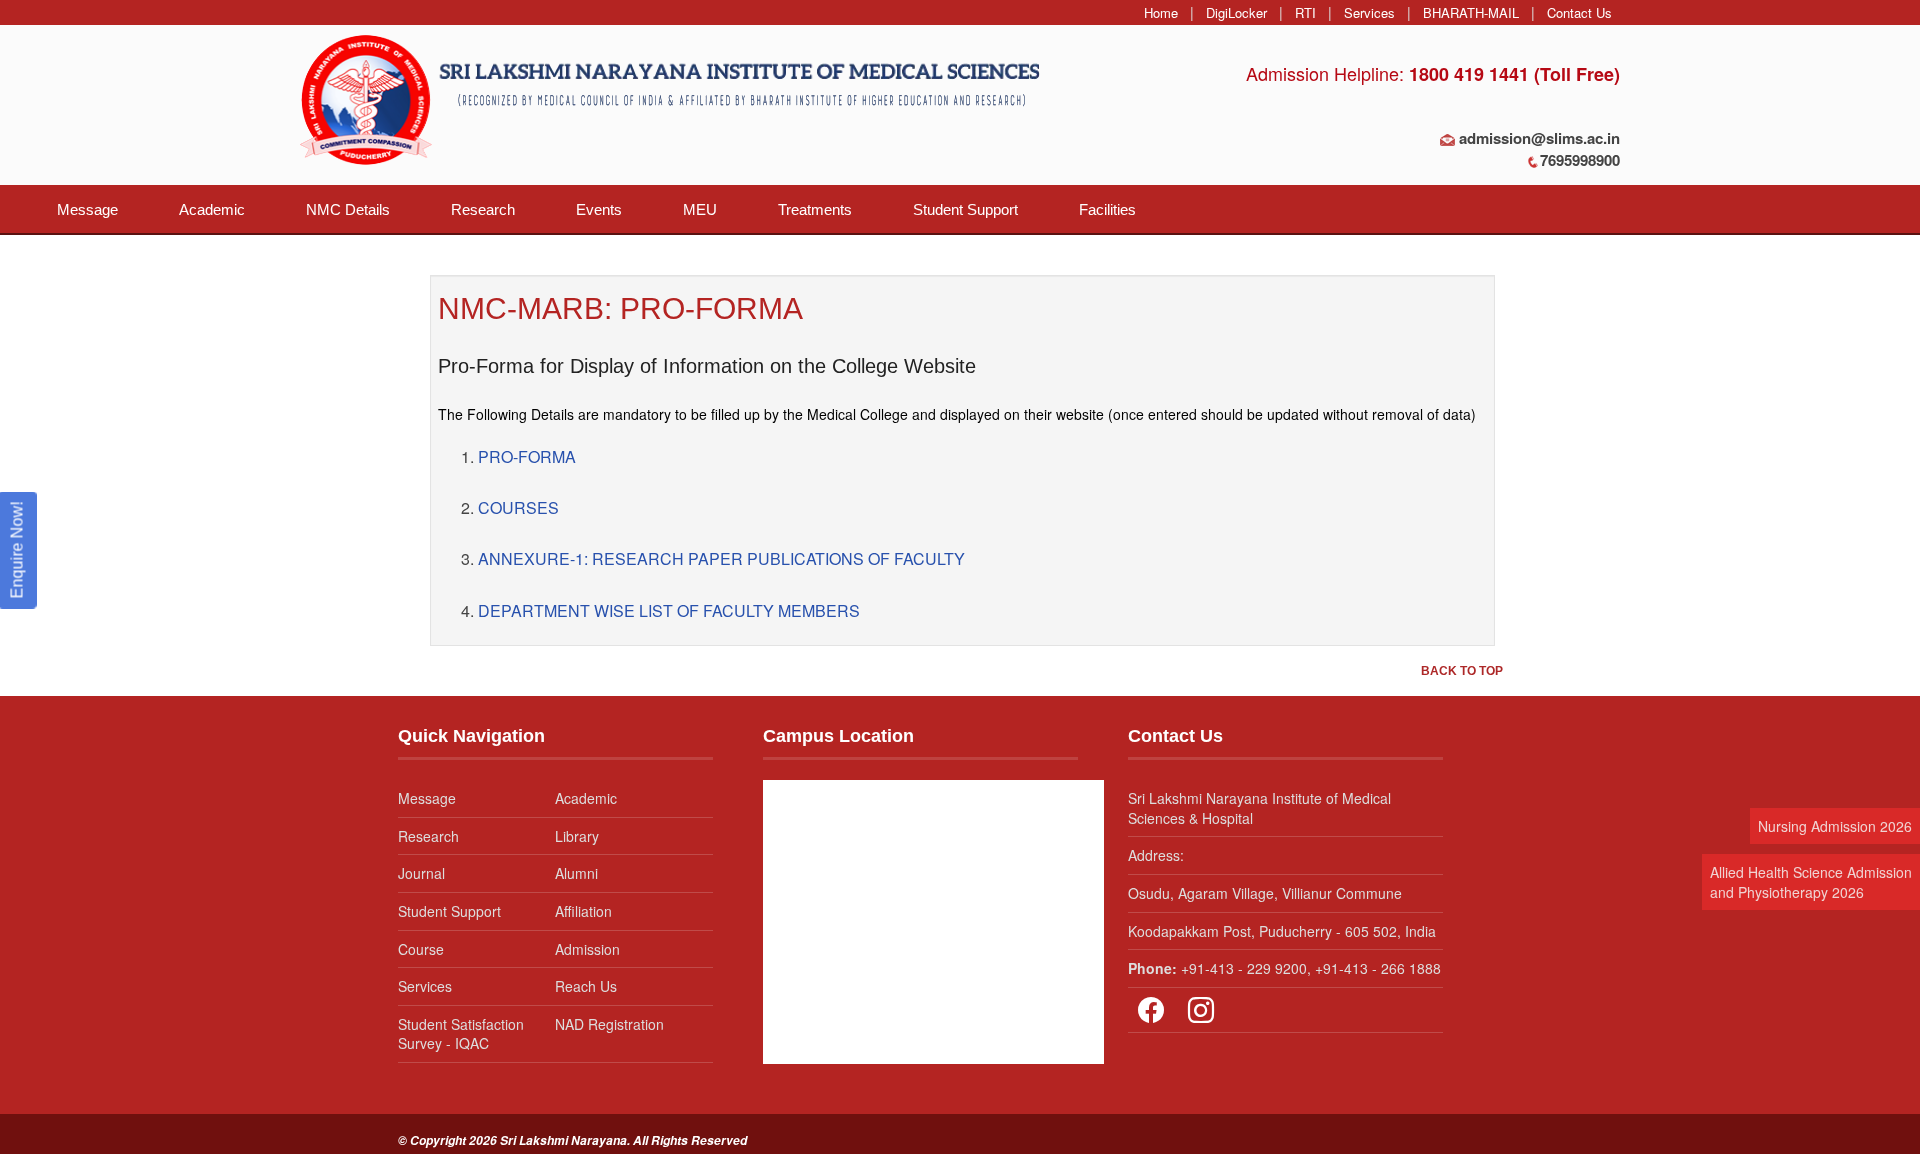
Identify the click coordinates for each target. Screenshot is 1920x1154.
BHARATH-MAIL (1471, 12)
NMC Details (348, 209)
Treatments (815, 209)
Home (1161, 12)
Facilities (1107, 209)
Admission (587, 949)
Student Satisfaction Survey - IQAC (461, 1034)
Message (87, 209)
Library (577, 836)
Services (1369, 12)
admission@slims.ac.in (1539, 138)
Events (599, 209)
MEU (700, 209)
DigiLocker (1236, 12)
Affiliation (583, 911)
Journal (421, 873)
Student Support (965, 209)
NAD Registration (609, 1024)
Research (483, 209)
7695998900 (1580, 160)
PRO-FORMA (527, 456)
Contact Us (1579, 12)
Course (421, 949)
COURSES (518, 507)
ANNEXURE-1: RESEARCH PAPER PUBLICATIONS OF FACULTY (721, 558)
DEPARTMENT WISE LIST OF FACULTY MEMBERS (669, 610)
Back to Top (1462, 671)
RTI (1305, 12)
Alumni (576, 873)
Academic (212, 209)
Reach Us (586, 986)
